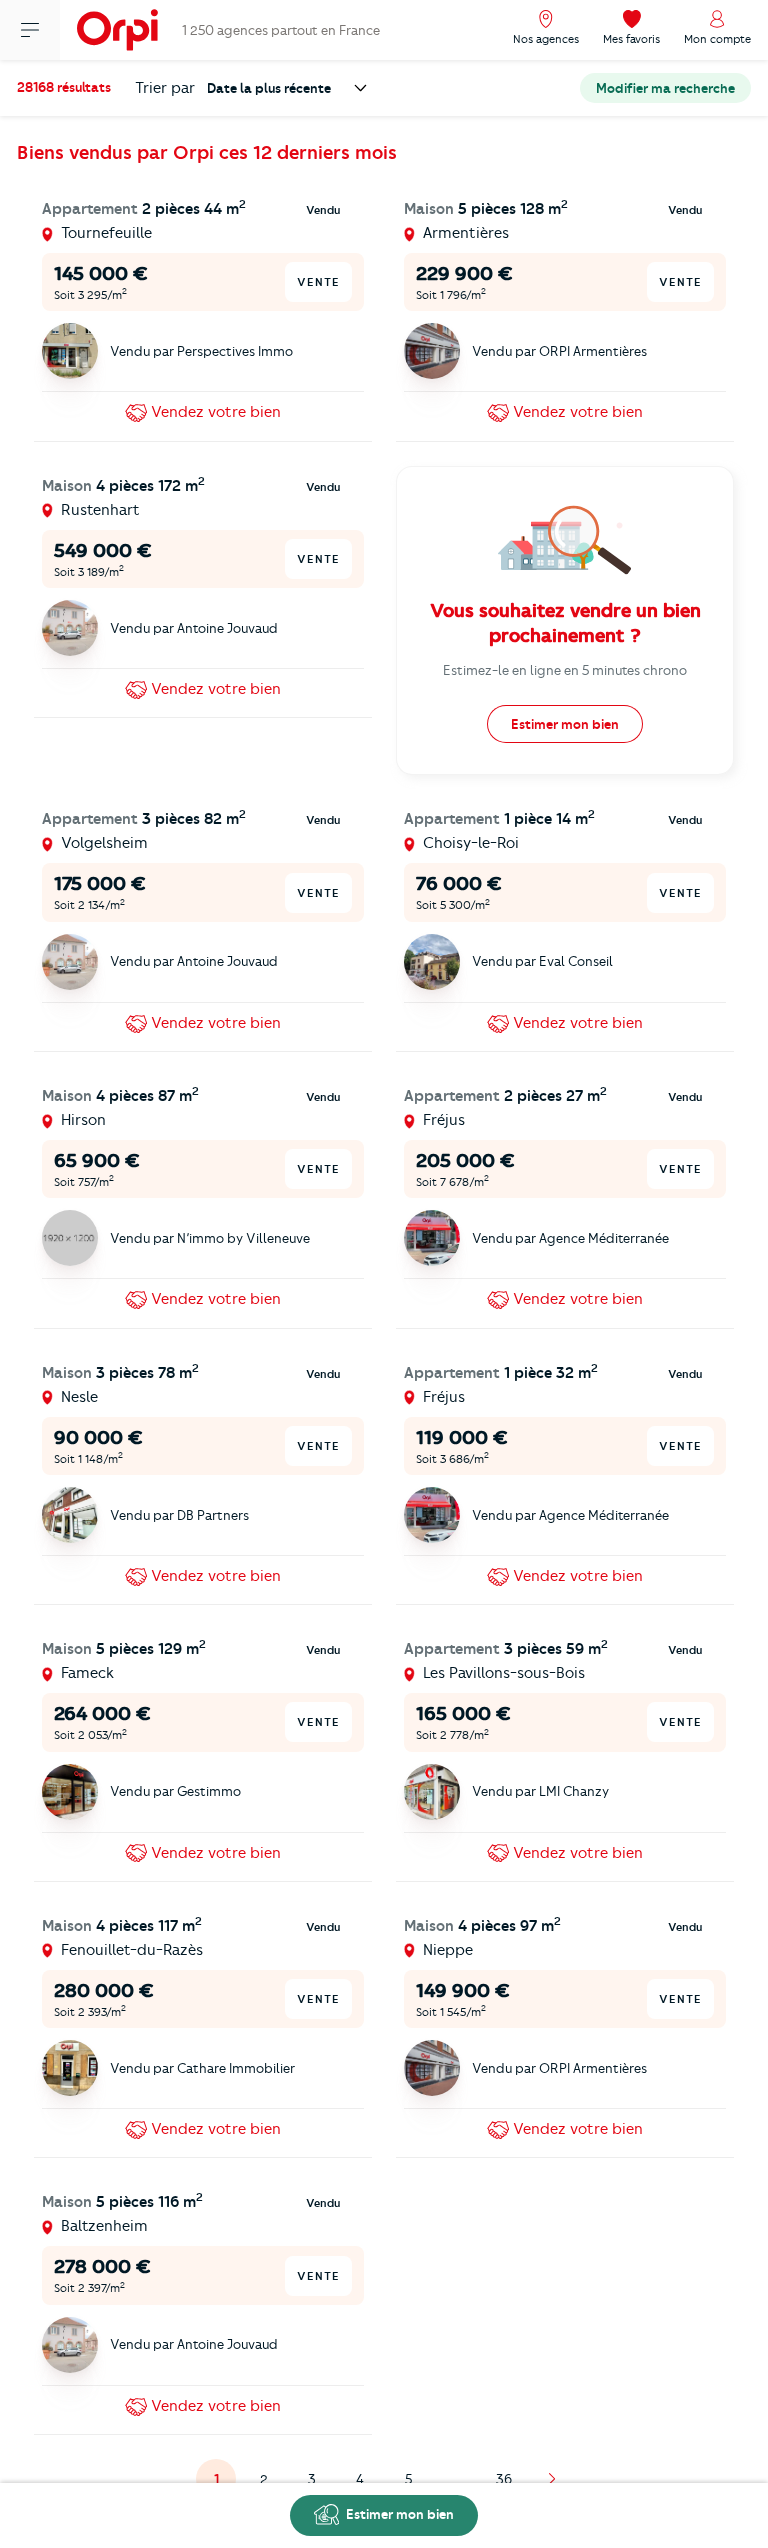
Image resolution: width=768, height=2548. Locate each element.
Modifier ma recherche (665, 88)
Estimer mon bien (398, 2514)
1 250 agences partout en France (281, 30)
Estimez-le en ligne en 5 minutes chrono (565, 670)
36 (504, 2479)
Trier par (165, 88)
